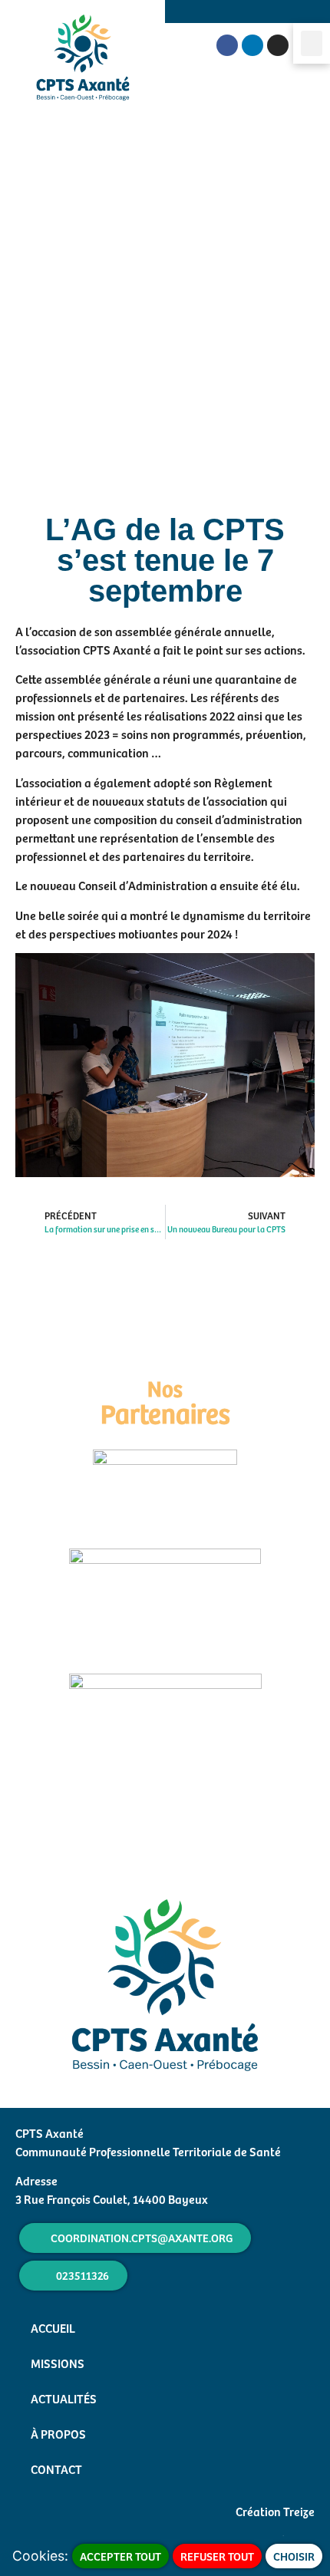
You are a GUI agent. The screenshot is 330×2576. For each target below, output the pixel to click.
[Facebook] (227, 45)
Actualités (64, 2398)
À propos (58, 2433)
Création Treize (275, 2511)
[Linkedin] (252, 45)
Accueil (53, 2327)
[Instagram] (278, 45)
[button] (312, 43)
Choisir (294, 2556)
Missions (58, 2363)
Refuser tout (217, 2556)
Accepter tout (120, 2556)
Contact (56, 2469)
